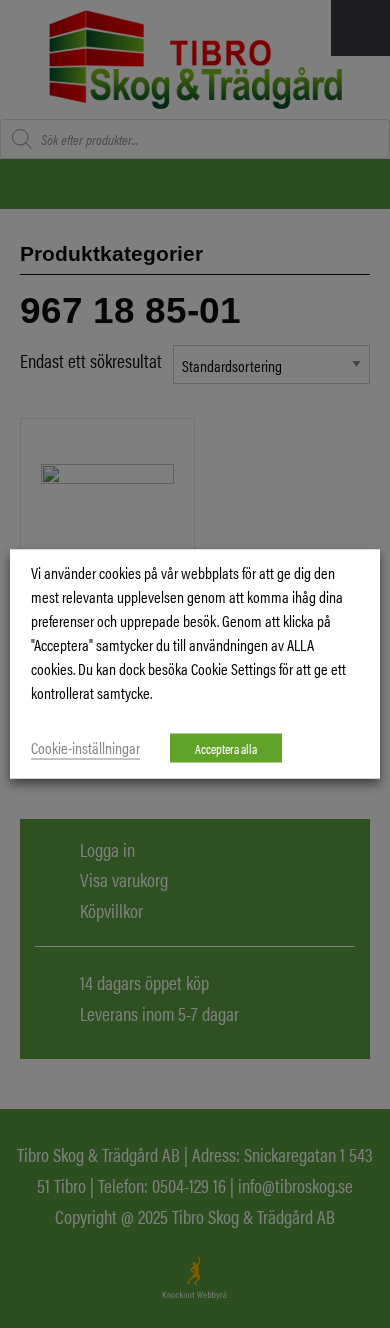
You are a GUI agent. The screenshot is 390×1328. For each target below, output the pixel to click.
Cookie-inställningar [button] (85, 747)
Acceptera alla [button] (226, 748)
